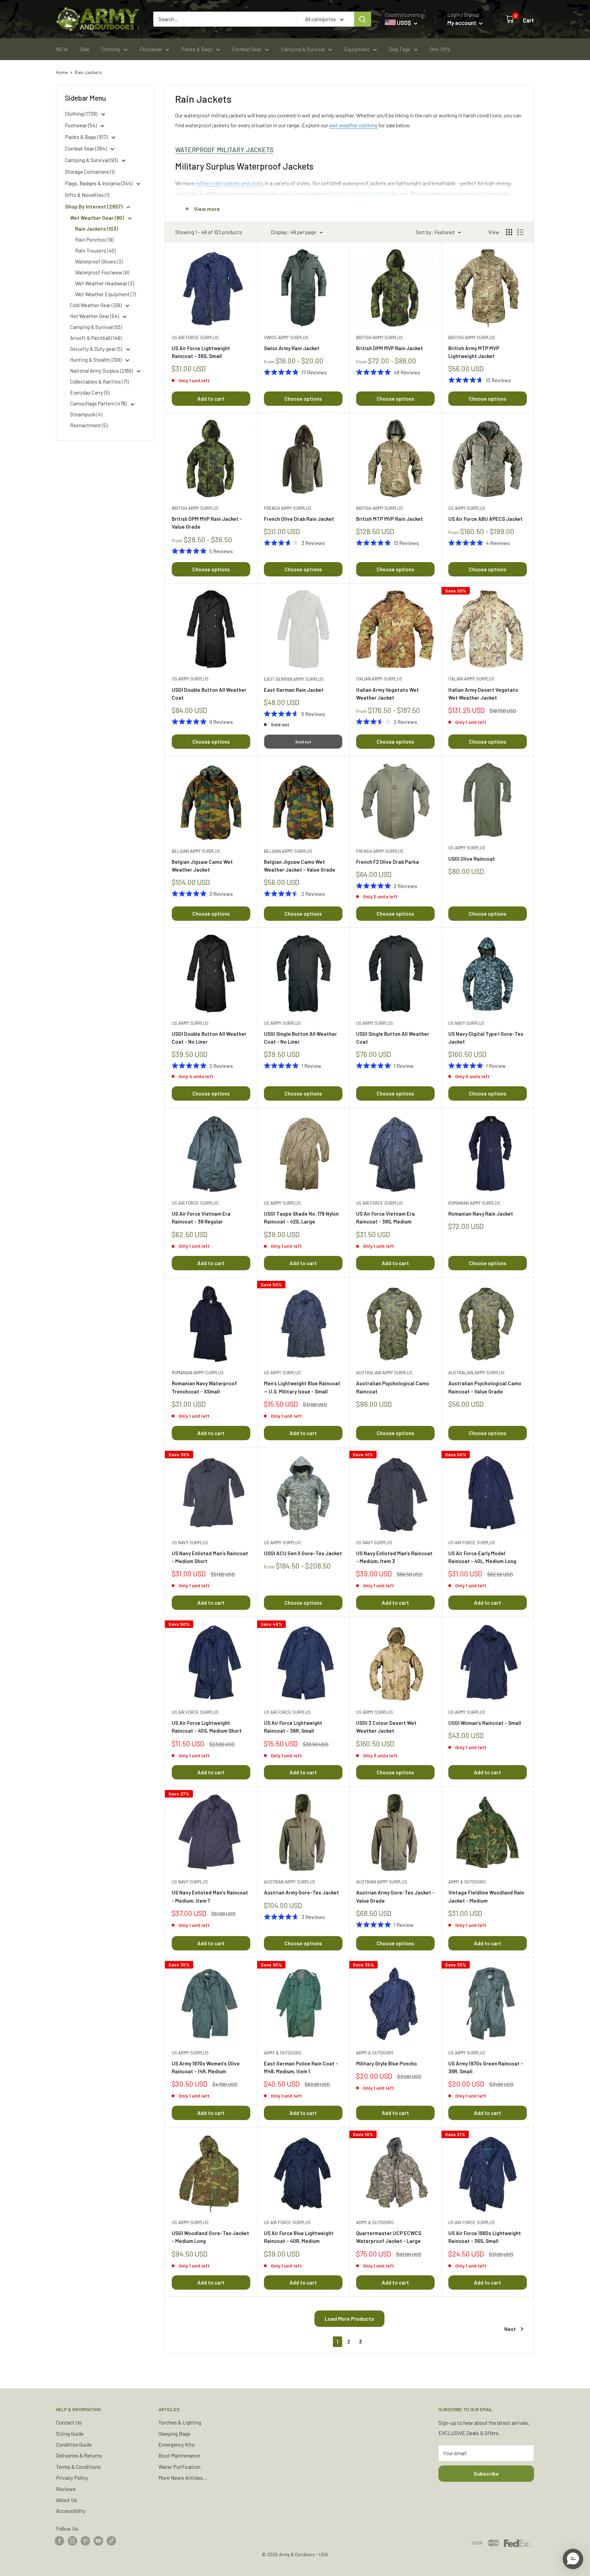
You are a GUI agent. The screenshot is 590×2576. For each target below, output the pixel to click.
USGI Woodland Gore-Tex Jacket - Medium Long (210, 2237)
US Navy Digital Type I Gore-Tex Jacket (486, 1038)
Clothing (111, 49)
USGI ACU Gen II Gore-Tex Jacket (303, 1553)
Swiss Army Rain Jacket (292, 348)
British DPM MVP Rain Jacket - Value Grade (207, 523)
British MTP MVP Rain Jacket (390, 519)
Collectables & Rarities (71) (99, 382)
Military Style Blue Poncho (387, 2063)
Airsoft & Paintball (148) (96, 338)
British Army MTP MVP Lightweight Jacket (474, 352)
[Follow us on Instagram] (72, 2540)
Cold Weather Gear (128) (96, 305)
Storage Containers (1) (90, 171)
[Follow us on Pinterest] (85, 2540)
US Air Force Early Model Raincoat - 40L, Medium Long (482, 1557)
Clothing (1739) (82, 113)
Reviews (66, 2489)
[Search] (363, 19)
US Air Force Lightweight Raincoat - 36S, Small (201, 352)
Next (510, 2329)
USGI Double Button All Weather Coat (209, 694)
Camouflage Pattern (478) (99, 403)
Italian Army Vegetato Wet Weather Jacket (388, 694)
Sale (85, 49)
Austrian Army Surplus (290, 1882)
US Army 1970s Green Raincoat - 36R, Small (486, 2067)
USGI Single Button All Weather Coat (393, 1038)
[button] (573, 2559)
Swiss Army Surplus (286, 338)
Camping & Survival (303, 49)
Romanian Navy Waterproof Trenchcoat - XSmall (204, 1387)
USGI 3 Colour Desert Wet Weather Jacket (386, 1727)
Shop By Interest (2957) (94, 206)
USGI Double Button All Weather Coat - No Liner (209, 1038)
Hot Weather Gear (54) (95, 316)
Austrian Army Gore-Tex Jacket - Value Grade (395, 1896)
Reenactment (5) (89, 425)
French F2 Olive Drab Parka (388, 862)
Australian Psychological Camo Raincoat (393, 1387)
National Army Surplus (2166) (102, 371)
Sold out (303, 742)
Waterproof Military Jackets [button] (224, 150)
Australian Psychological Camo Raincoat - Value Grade (485, 1387)
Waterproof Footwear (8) (102, 272)
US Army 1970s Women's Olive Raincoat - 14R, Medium (206, 2067)
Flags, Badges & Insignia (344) (99, 183)
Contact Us (69, 2422)
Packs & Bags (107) (87, 137)
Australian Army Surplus (384, 1373)
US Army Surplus (467, 508)
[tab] (349, 150)
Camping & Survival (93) (92, 160)
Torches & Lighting (180, 2422)
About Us (67, 2500)
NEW (62, 49)
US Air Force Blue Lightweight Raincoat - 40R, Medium (299, 2237)
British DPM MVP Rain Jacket (390, 348)
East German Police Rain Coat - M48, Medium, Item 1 (301, 2067)
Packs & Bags (197, 49)
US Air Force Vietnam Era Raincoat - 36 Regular (201, 1218)
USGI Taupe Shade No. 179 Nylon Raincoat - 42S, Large (301, 1218)
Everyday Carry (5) (90, 392)
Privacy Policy (72, 2478)
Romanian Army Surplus (474, 1203)
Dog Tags (400, 49)
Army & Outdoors (467, 1882)
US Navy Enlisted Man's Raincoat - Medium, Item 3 (394, 1557)
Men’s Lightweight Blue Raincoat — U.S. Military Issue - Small (302, 1387)
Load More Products (349, 2319)
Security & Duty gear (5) (97, 349)
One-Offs (440, 49)
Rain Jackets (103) (97, 229)
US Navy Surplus (466, 1023)
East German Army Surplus (294, 679)
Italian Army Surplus (379, 679)
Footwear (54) (81, 125)
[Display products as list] (520, 232)
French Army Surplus (288, 508)
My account (462, 23)
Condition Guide (74, 2444)
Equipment (357, 49)
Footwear (151, 49)
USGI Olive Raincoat (472, 859)
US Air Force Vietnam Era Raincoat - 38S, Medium (385, 1218)
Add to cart (211, 399)
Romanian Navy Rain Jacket (481, 1214)
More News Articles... (183, 2478)
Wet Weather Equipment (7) (106, 294)
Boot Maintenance (179, 2455)
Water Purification (179, 2467)
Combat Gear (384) (86, 148)
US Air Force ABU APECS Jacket (486, 519)
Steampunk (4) (86, 414)
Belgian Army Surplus (196, 851)
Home (62, 72)
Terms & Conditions (78, 2467)
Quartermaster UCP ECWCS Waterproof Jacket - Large (389, 2237)
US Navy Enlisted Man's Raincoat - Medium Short (210, 1557)
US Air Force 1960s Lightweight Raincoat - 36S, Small (485, 2237)
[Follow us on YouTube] (98, 2540)
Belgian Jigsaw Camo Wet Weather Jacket (202, 866)
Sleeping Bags (174, 2434)
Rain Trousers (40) (95, 251)
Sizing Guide (70, 2434)
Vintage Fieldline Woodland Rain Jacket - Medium (486, 1896)
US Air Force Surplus (195, 338)
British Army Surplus (380, 338)
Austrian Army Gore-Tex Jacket (301, 1892)
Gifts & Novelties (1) (87, 195)
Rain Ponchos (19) (94, 240)
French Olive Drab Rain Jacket (299, 519)
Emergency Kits (177, 2444)
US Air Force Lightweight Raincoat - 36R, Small (293, 1727)
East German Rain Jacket (294, 690)
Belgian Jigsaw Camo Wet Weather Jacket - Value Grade (300, 866)
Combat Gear (247, 49)
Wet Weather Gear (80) (97, 218)
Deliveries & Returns (79, 2455)
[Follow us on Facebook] (59, 2540)
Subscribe (486, 2473)
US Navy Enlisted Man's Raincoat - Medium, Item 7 (210, 1896)
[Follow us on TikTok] (111, 2540)
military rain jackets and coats (229, 183)
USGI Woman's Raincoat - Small (485, 1723)
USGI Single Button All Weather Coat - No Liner (300, 1038)
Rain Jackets (88, 72)
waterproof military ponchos (357, 193)
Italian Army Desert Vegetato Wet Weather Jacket (483, 694)
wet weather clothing (353, 125)
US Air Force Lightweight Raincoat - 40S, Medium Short (207, 1727)
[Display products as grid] (509, 232)
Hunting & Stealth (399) (96, 360)
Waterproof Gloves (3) (99, 261)
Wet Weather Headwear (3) (104, 283)
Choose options (303, 399)
